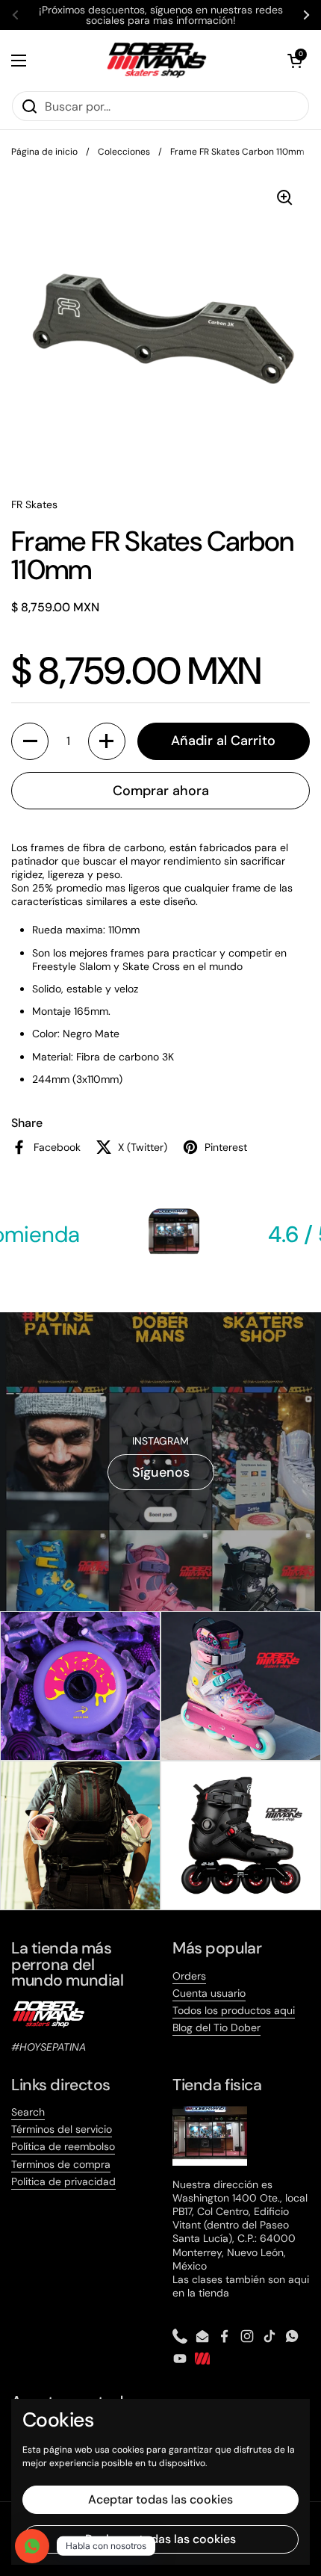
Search (28, 2112)
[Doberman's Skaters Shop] (157, 60)
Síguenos (161, 1472)
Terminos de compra (61, 2164)
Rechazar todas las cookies (160, 2539)
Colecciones (124, 152)
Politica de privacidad (63, 2181)
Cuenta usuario (209, 1993)
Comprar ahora (161, 791)
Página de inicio (44, 152)
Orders (189, 1976)
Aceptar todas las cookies (160, 2499)
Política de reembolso (63, 2146)
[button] (295, 61)
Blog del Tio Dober (216, 2027)
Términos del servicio (62, 2129)
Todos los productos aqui (234, 2010)
